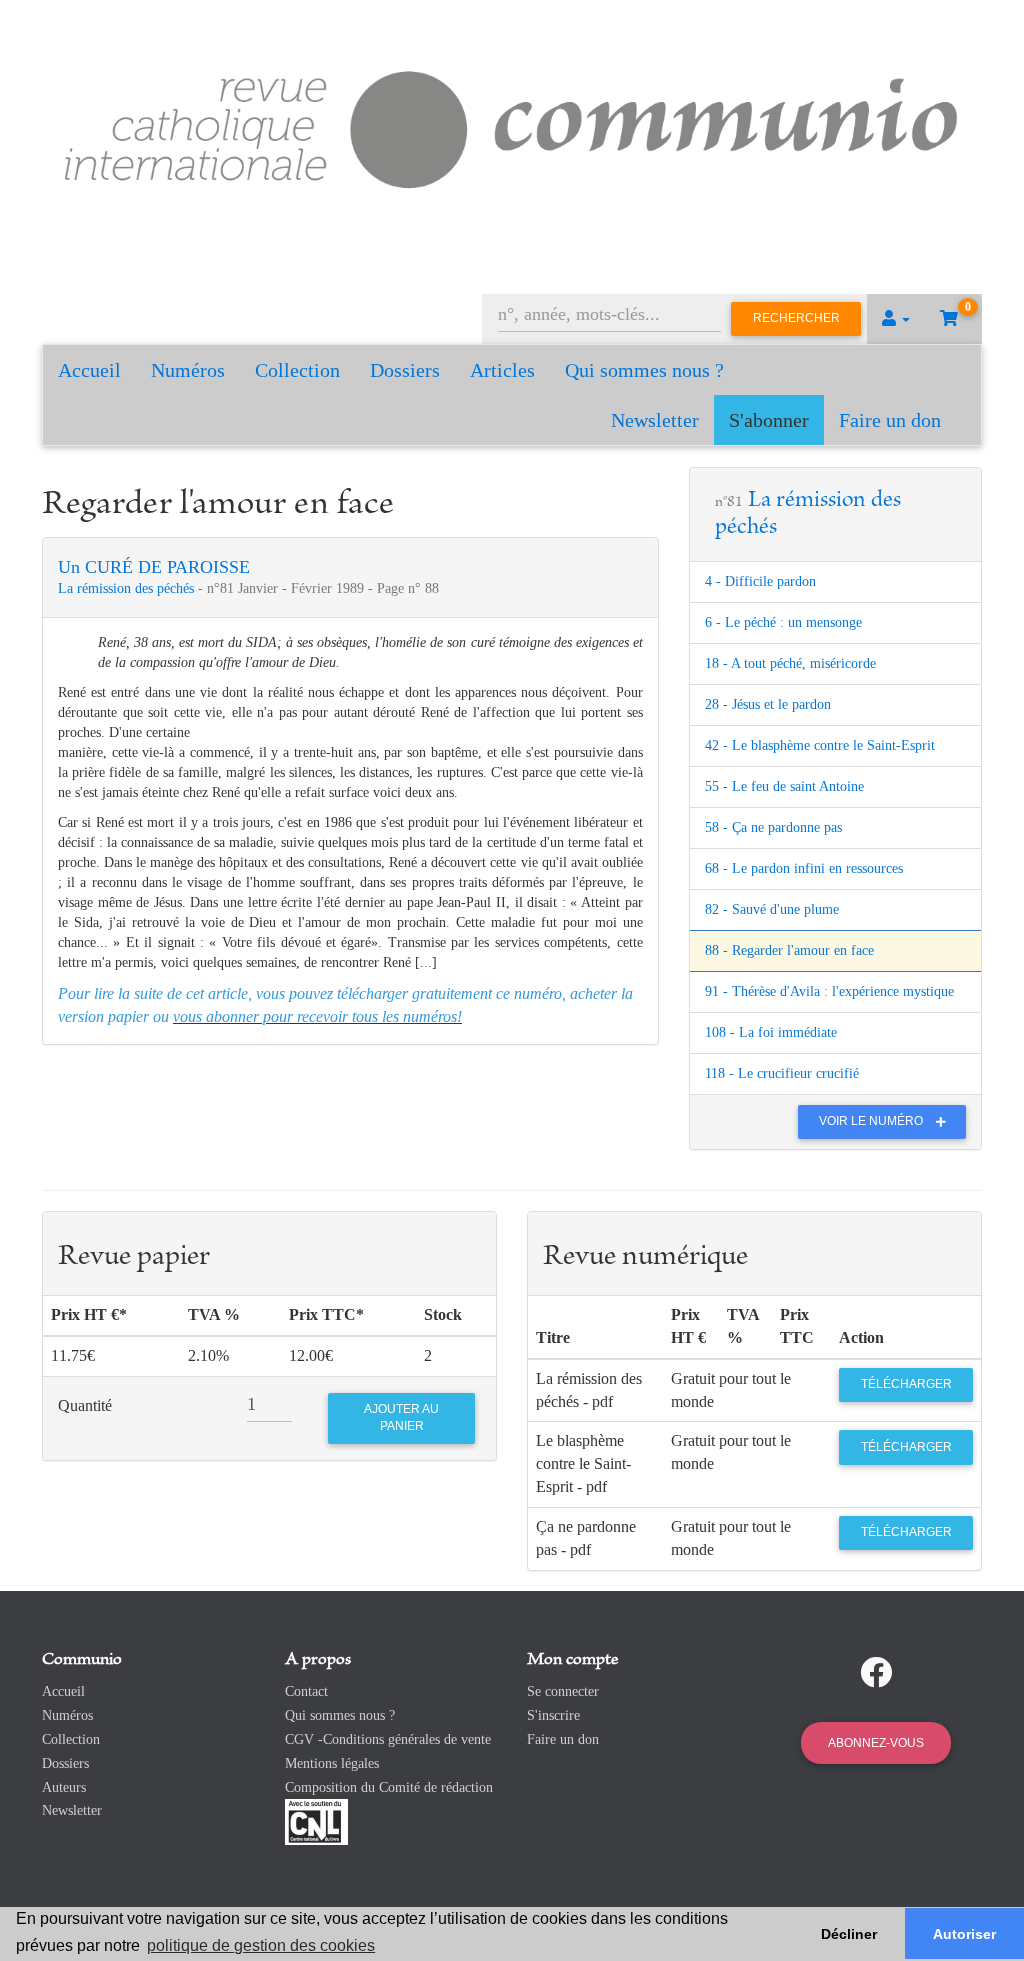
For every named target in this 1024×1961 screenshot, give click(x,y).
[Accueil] (512, 125)
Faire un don (890, 420)
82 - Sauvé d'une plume (772, 909)
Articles (502, 370)
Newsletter (655, 420)
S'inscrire (553, 1715)
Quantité (85, 1405)
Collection (297, 370)
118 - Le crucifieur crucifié (782, 1073)
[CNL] (316, 1821)
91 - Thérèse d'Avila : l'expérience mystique (829, 991)
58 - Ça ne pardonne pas (773, 827)
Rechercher (796, 318)
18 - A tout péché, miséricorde (790, 663)
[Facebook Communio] (876, 1673)
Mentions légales (332, 1763)
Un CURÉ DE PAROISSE (154, 567)
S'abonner (769, 420)
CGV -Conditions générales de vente (388, 1739)
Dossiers (405, 370)
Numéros (188, 370)
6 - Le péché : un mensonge (783, 622)
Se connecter (563, 1691)
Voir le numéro (872, 1121)
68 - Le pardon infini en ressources (804, 868)
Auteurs (64, 1787)
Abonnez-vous (876, 1743)
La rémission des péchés (128, 588)
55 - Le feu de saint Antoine (784, 786)
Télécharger (906, 1384)
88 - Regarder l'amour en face (789, 950)
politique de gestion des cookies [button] (261, 1945)
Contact (306, 1691)
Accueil (89, 370)
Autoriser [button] (964, 1934)
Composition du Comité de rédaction (389, 1787)
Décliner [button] (849, 1934)
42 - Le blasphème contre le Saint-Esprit (820, 745)
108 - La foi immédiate (771, 1032)
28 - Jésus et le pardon (768, 704)
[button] (896, 319)
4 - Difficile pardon (760, 581)
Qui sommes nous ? (644, 370)
